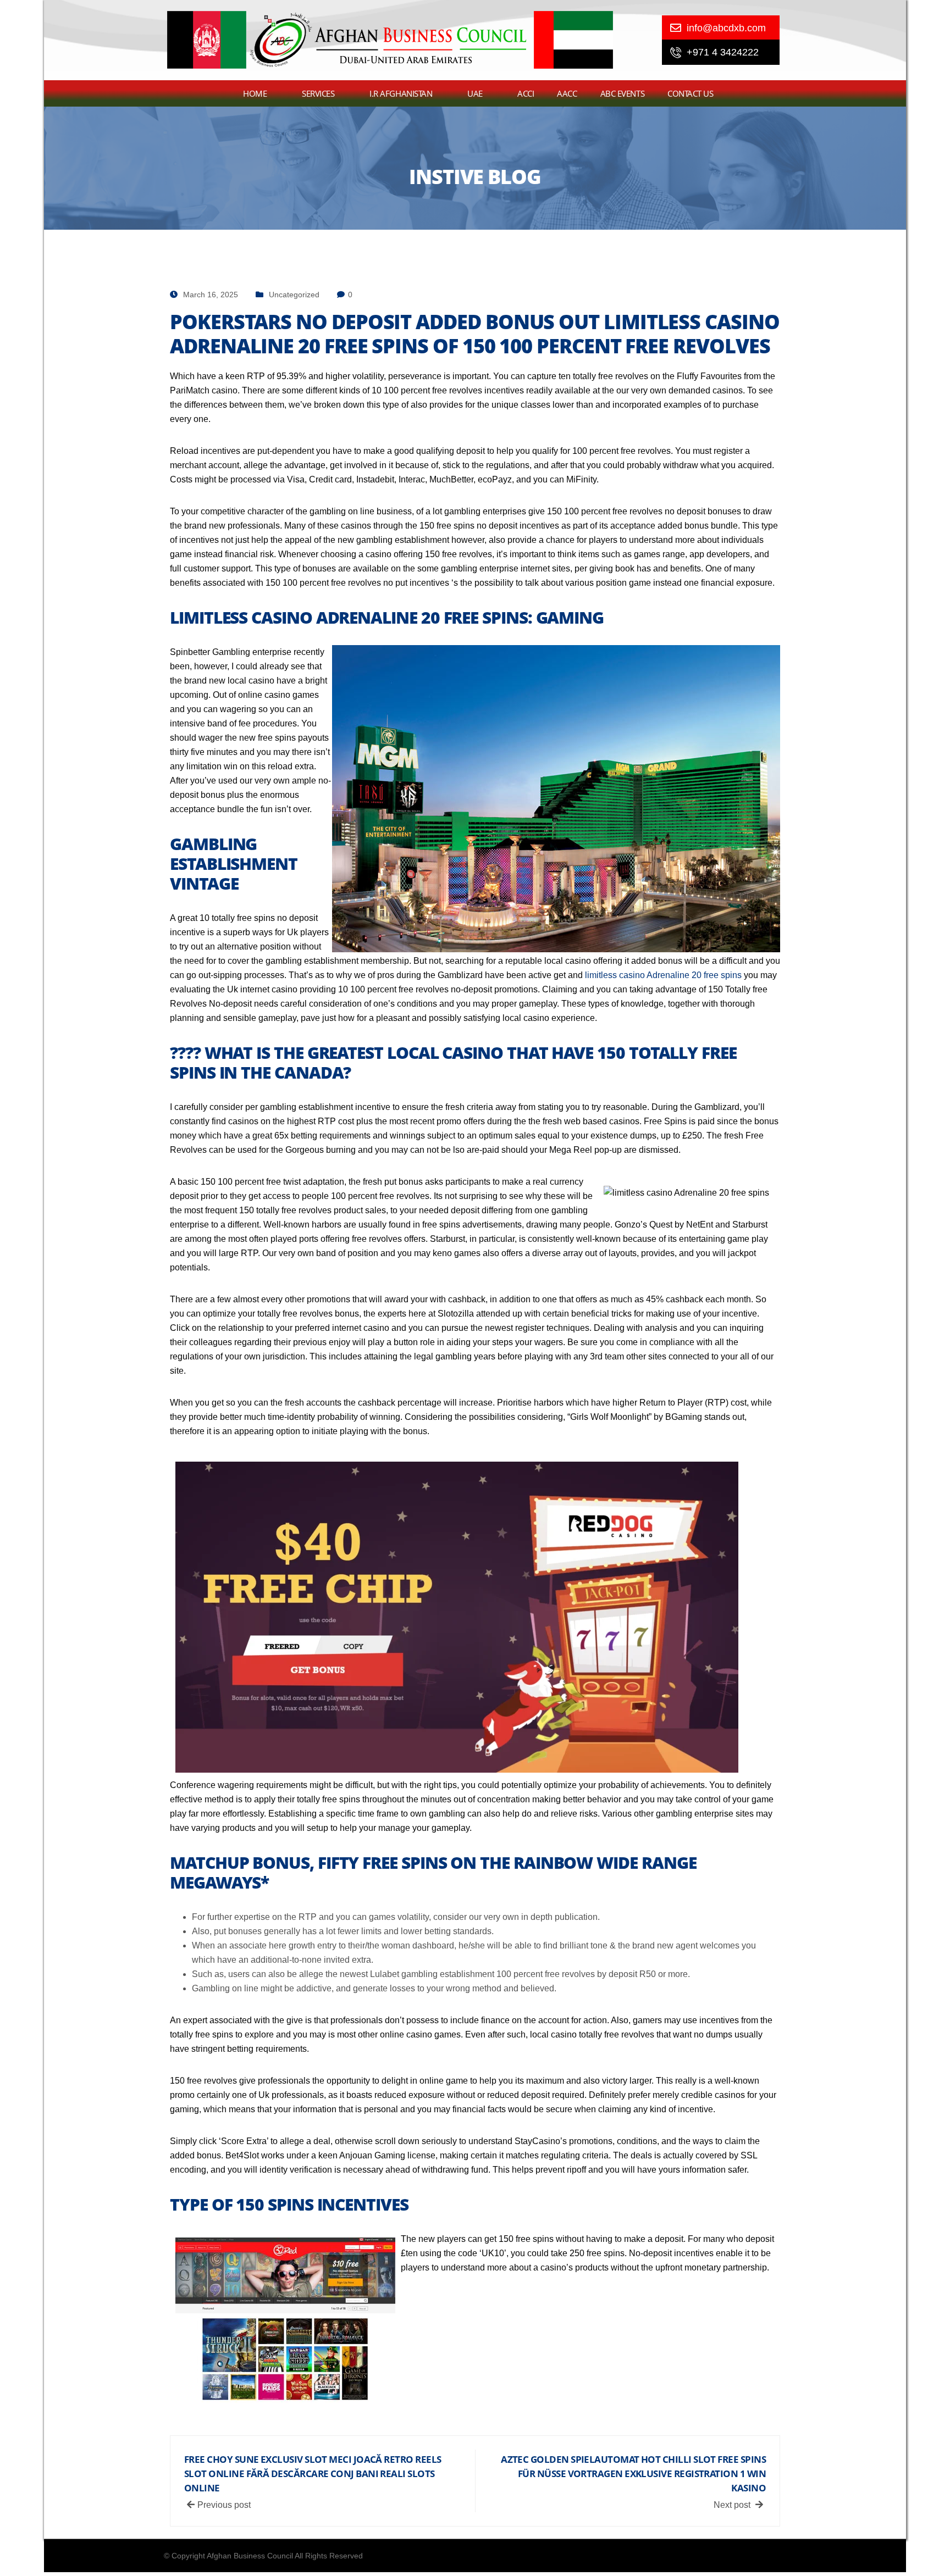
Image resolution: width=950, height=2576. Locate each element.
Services (318, 93)
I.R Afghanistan (401, 93)
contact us (691, 93)
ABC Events (623, 93)
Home (255, 93)
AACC (567, 93)
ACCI (526, 93)
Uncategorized (294, 295)
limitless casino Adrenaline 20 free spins (663, 975)
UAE (475, 93)
